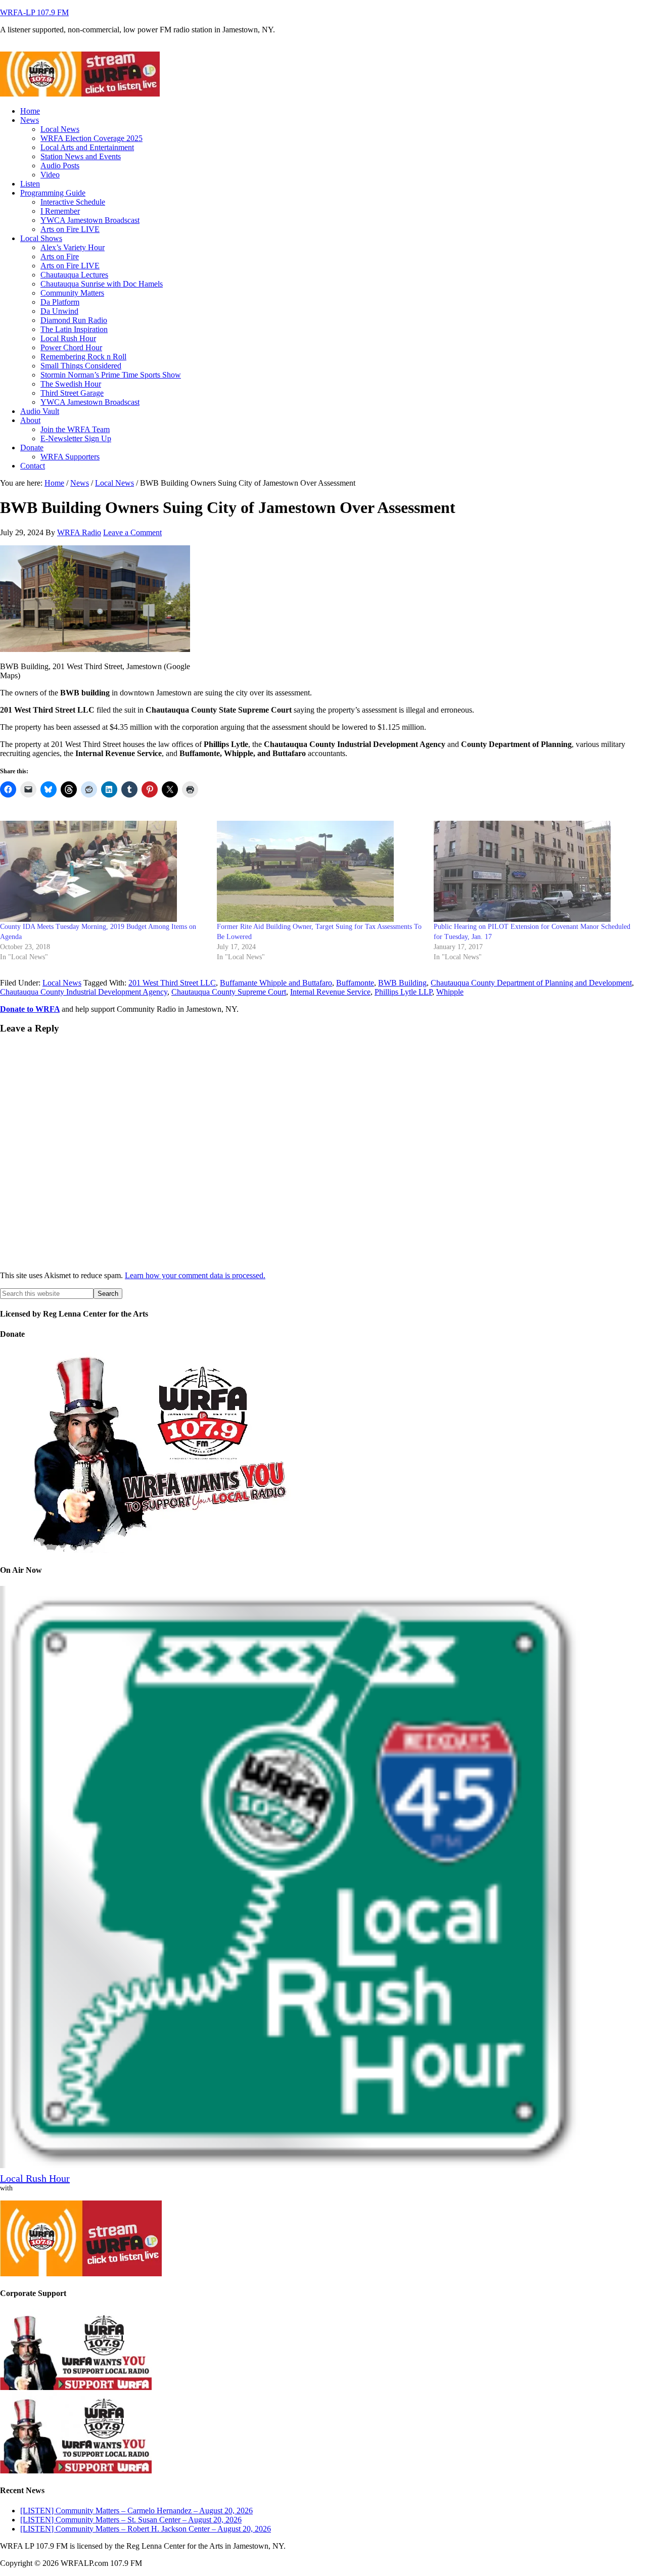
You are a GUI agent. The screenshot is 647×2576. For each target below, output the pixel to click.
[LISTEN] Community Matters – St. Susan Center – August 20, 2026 (131, 2520)
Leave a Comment (132, 532)
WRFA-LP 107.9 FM (34, 12)
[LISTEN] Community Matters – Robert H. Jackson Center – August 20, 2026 (146, 2529)
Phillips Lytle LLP (403, 992)
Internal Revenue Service (330, 992)
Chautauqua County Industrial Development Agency (84, 992)
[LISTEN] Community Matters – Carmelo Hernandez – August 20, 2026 (136, 2511)
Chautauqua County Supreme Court (229, 992)
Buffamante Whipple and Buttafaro (276, 983)
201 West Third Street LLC (172, 983)
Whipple (450, 992)
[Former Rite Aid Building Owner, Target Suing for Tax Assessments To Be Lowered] (320, 871)
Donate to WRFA (30, 1009)
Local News (62, 983)
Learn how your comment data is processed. (195, 1275)
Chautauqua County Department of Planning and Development (531, 983)
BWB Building (402, 983)
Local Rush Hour (35, 2178)
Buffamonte (355, 983)
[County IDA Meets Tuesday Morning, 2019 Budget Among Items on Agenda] (103, 871)
